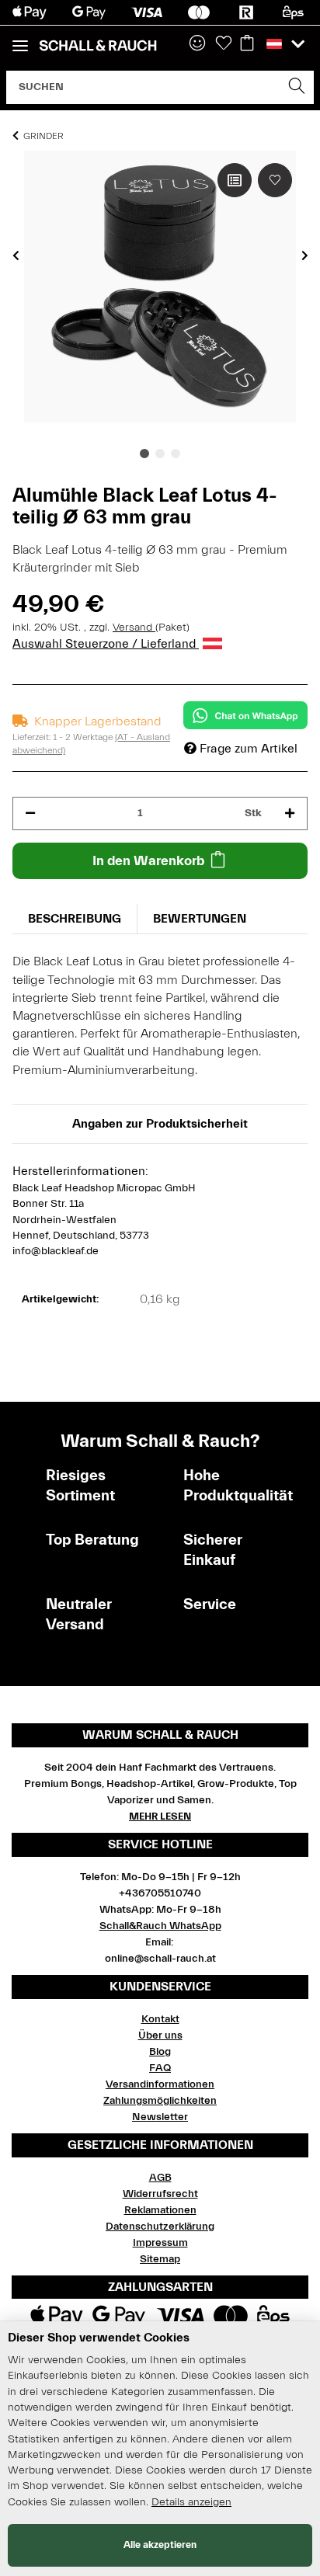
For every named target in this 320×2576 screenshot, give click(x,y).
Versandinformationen (160, 2084)
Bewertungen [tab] (200, 919)
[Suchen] (297, 87)
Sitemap (160, 2259)
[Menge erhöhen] (290, 813)
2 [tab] (160, 454)
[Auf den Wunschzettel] (275, 180)
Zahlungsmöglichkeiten (160, 2101)
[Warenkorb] (247, 44)
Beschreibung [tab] (75, 919)
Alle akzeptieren (160, 2545)
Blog (160, 2052)
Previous (16, 256)
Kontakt (160, 2019)
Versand (134, 627)
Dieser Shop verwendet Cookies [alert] (99, 2338)
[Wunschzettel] (224, 44)
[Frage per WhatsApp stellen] (245, 715)
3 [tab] (176, 454)
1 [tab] (144, 454)
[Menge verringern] (30, 813)
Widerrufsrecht (160, 2194)
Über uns (160, 2035)
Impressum (160, 2243)
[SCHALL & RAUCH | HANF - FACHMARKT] (98, 46)
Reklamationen (160, 2210)
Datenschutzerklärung (160, 2227)
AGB (160, 2178)
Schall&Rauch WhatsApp (160, 1926)
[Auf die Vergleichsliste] (235, 180)
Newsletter (160, 2117)
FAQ (160, 2068)
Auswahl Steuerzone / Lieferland (106, 644)
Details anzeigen (191, 2502)
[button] (197, 44)
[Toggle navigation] (20, 39)
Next (305, 256)
